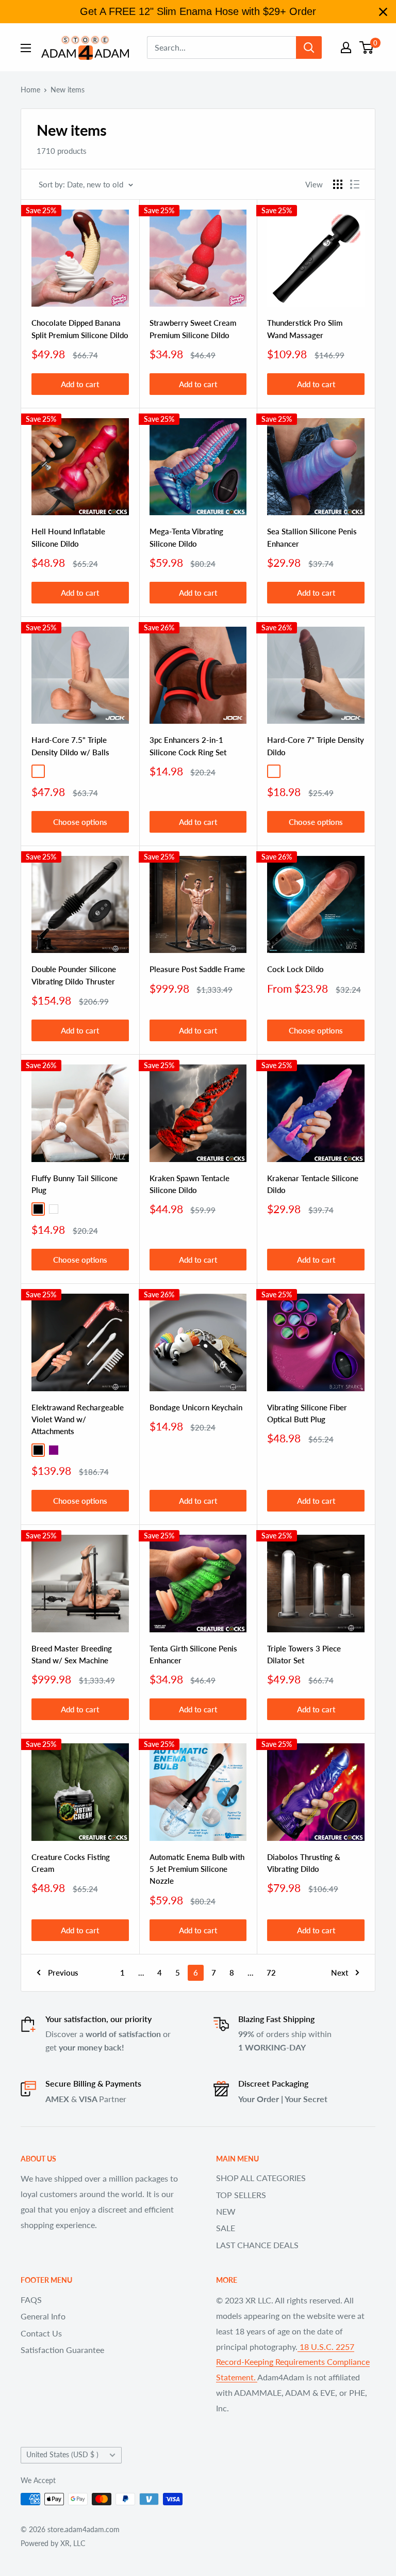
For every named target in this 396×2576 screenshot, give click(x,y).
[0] (367, 47)
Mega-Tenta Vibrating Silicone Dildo (186, 537)
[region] (198, 12)
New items (68, 90)
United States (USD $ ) (62, 2455)
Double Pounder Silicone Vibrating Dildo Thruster (74, 975)
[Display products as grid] (338, 184)
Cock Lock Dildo (295, 969)
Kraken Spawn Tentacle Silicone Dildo (189, 1184)
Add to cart (80, 384)
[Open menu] (26, 48)
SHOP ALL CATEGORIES (261, 2178)
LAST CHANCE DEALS (257, 2245)
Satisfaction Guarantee (62, 2350)
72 (271, 1973)
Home (30, 90)
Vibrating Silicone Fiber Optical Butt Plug (307, 1413)
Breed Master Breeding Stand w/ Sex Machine (72, 1654)
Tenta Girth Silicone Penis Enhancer (193, 1654)
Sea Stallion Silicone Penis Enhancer (312, 537)
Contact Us (41, 2333)
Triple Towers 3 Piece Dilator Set (304, 1654)
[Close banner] (383, 12)
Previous (63, 1973)
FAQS (31, 2300)
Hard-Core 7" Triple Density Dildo (316, 746)
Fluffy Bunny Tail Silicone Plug (75, 1184)
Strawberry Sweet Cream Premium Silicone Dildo (193, 329)
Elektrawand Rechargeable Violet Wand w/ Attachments (78, 1419)
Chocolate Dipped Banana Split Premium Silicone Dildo (80, 329)
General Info (43, 2316)
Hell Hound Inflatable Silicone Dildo (68, 537)
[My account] (346, 47)
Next (340, 1973)
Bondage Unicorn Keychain (196, 1407)
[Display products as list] (355, 184)
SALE (226, 2228)
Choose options (80, 822)
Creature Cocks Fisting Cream (71, 1863)
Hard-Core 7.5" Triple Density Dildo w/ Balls (70, 746)
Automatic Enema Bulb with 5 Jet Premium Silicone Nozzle (197, 1869)
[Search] (309, 47)
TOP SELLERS (241, 2195)
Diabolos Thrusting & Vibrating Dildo (304, 1863)
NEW (226, 2211)
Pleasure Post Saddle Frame (197, 969)
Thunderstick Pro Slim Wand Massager (305, 329)
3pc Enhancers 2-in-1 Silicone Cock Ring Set (188, 746)
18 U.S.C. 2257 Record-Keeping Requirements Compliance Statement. (293, 2362)
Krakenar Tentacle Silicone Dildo (313, 1184)
